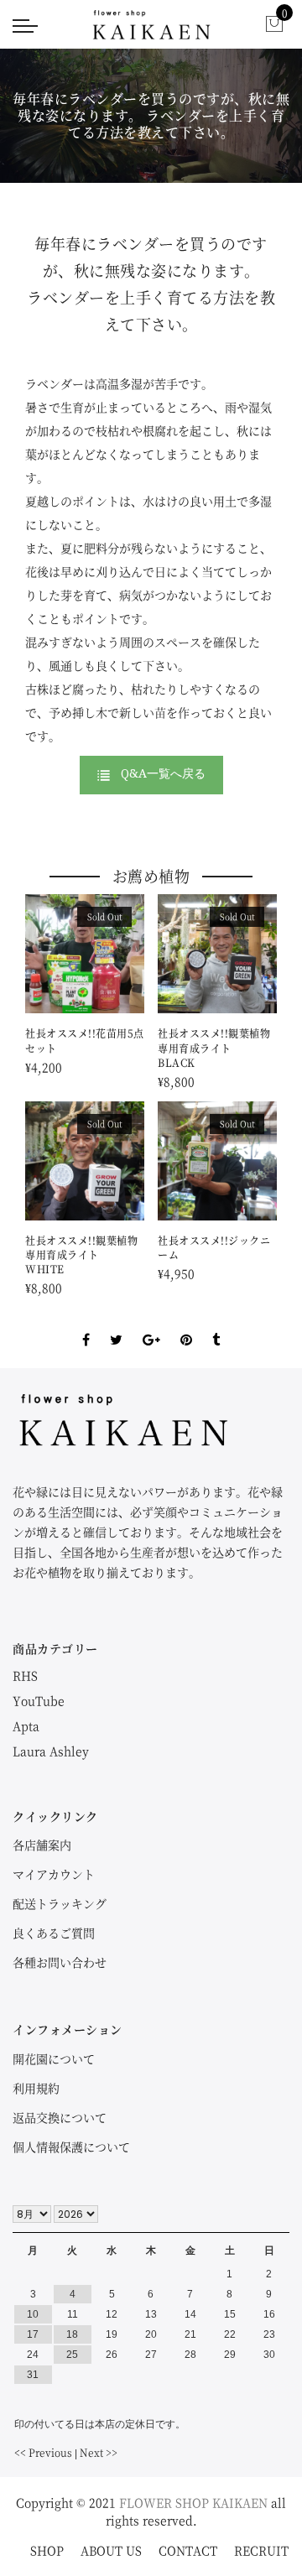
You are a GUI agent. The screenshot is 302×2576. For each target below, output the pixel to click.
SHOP (47, 2550)
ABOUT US (111, 2550)
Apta (26, 1725)
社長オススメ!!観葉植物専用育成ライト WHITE (81, 1254)
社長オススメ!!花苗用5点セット (85, 1040)
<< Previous (43, 2452)
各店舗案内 (42, 1845)
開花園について (54, 2058)
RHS (25, 1675)
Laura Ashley (51, 1751)
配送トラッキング (60, 1903)
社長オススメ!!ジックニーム (214, 1247)
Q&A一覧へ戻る (163, 773)
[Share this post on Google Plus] (151, 1325)
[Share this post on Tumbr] (216, 1325)
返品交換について (60, 2117)
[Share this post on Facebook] (86, 1325)
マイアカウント (54, 1874)
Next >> (99, 2452)
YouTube (39, 1700)
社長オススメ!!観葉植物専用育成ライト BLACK (214, 1047)
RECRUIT (261, 2550)
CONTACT (188, 2550)
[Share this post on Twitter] (116, 1325)
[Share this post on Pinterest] (186, 1325)
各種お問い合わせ (60, 1962)
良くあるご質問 (54, 1933)
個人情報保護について (71, 2147)
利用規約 (36, 2088)
